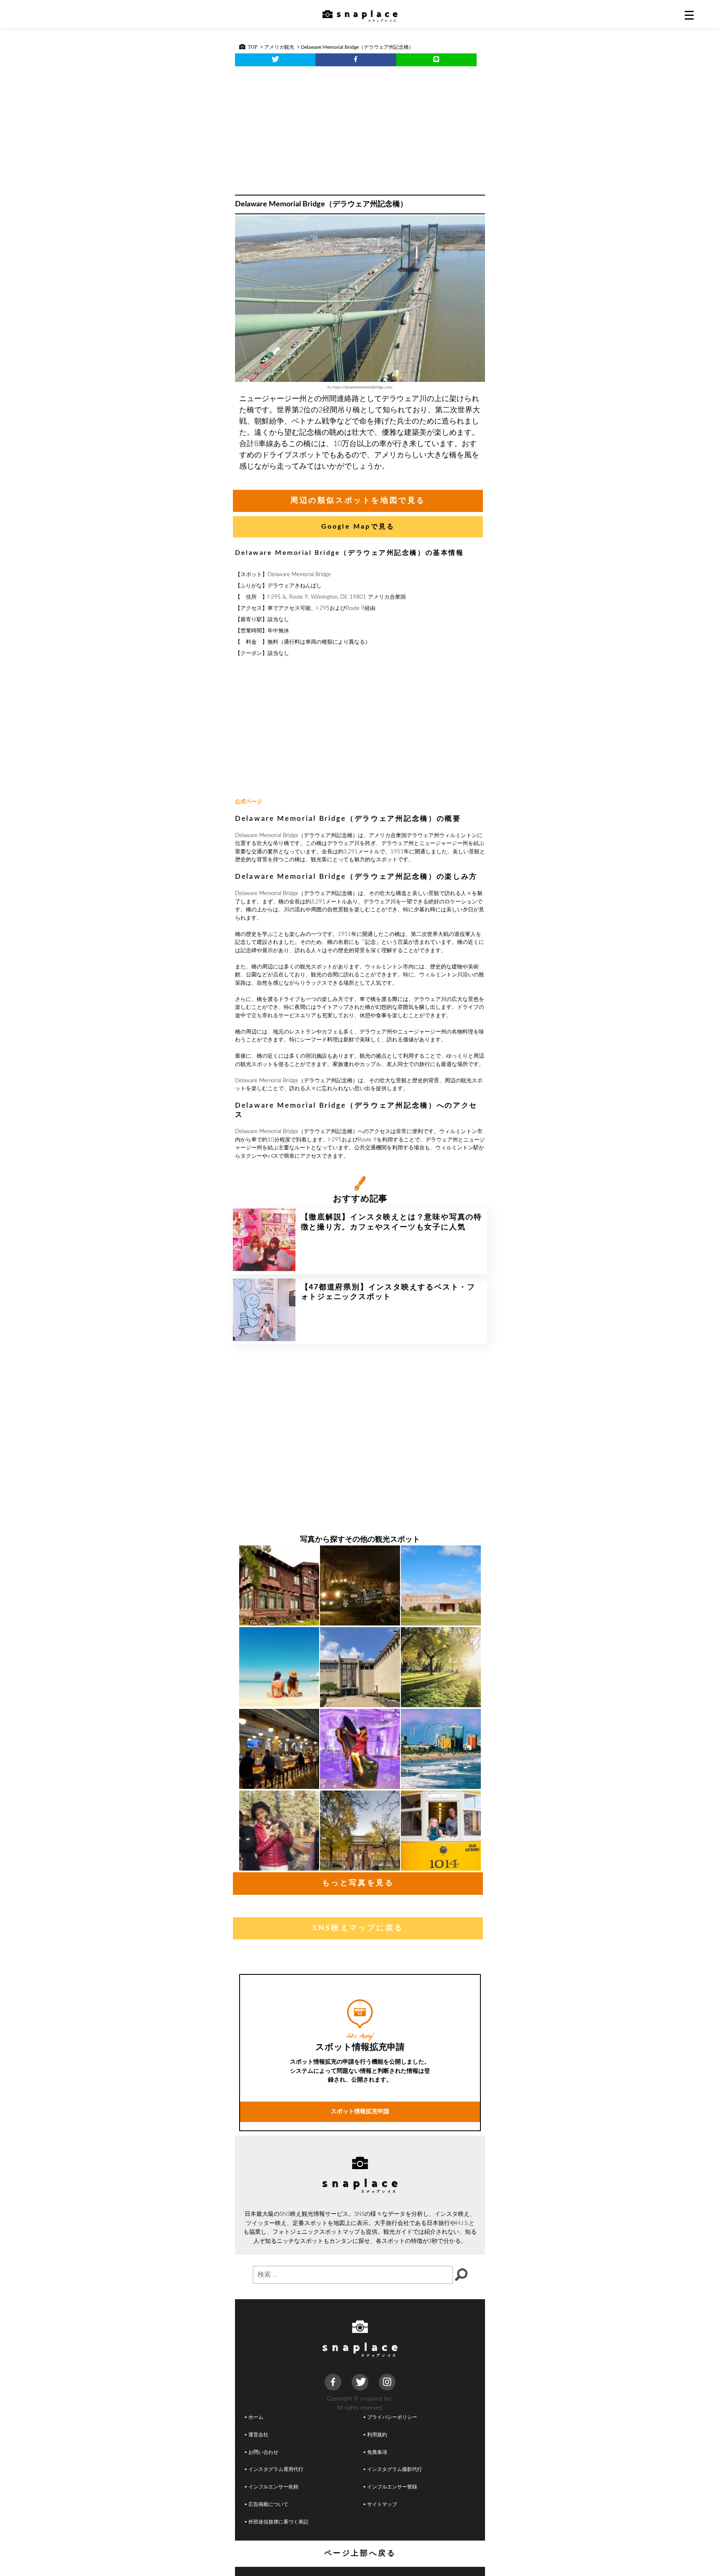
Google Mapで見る (358, 527)
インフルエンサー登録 (392, 2487)
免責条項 (377, 2452)
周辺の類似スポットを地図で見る (358, 501)
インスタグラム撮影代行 (395, 2469)
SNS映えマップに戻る (358, 1928)
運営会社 (258, 2435)
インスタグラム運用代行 (276, 2469)
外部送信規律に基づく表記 (278, 2522)
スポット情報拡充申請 (360, 2111)
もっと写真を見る (358, 1883)
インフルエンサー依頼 (273, 2487)
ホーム (256, 2417)
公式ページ (249, 802)
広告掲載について (268, 2505)
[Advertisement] (360, 128)
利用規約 (377, 2435)
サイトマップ (382, 2505)
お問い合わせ (263, 2452)
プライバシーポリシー (392, 2417)
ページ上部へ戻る (360, 2553)
